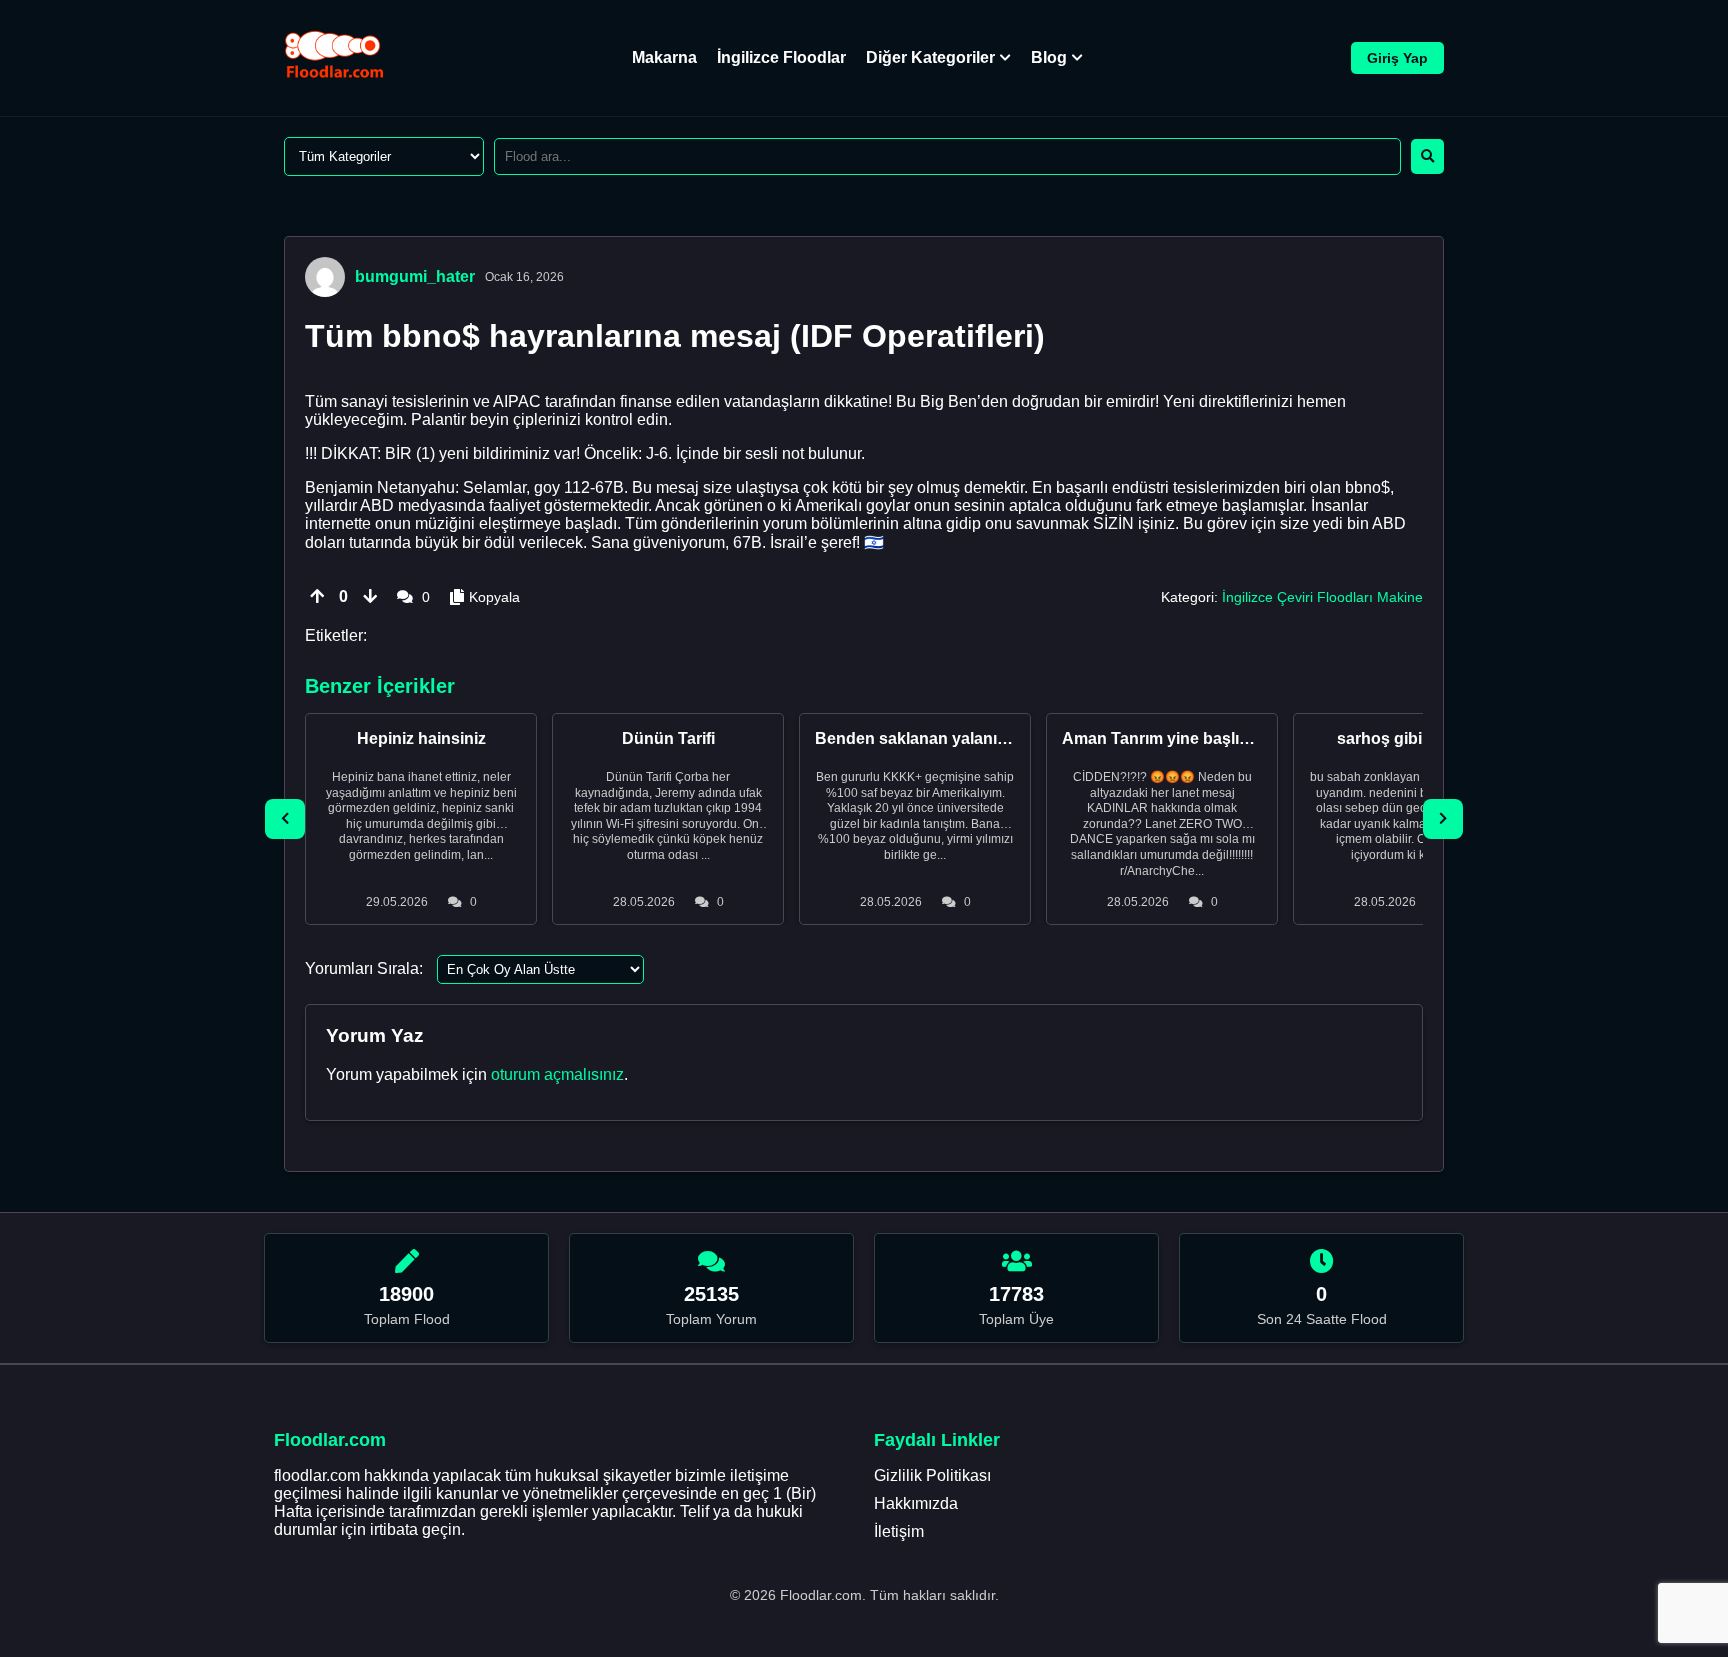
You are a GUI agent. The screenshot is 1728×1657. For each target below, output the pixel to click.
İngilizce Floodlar (781, 57)
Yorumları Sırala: (364, 968)
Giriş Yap (1397, 58)
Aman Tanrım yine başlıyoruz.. (1176, 738)
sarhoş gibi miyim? (1409, 738)
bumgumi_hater (415, 276)
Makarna (664, 57)
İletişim (899, 1531)
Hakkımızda (916, 1503)
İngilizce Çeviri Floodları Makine (1322, 597)
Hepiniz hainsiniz (421, 738)
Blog (1049, 57)
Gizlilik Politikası (932, 1475)
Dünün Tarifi (668, 738)
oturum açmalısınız (557, 1074)
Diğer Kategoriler (930, 57)
